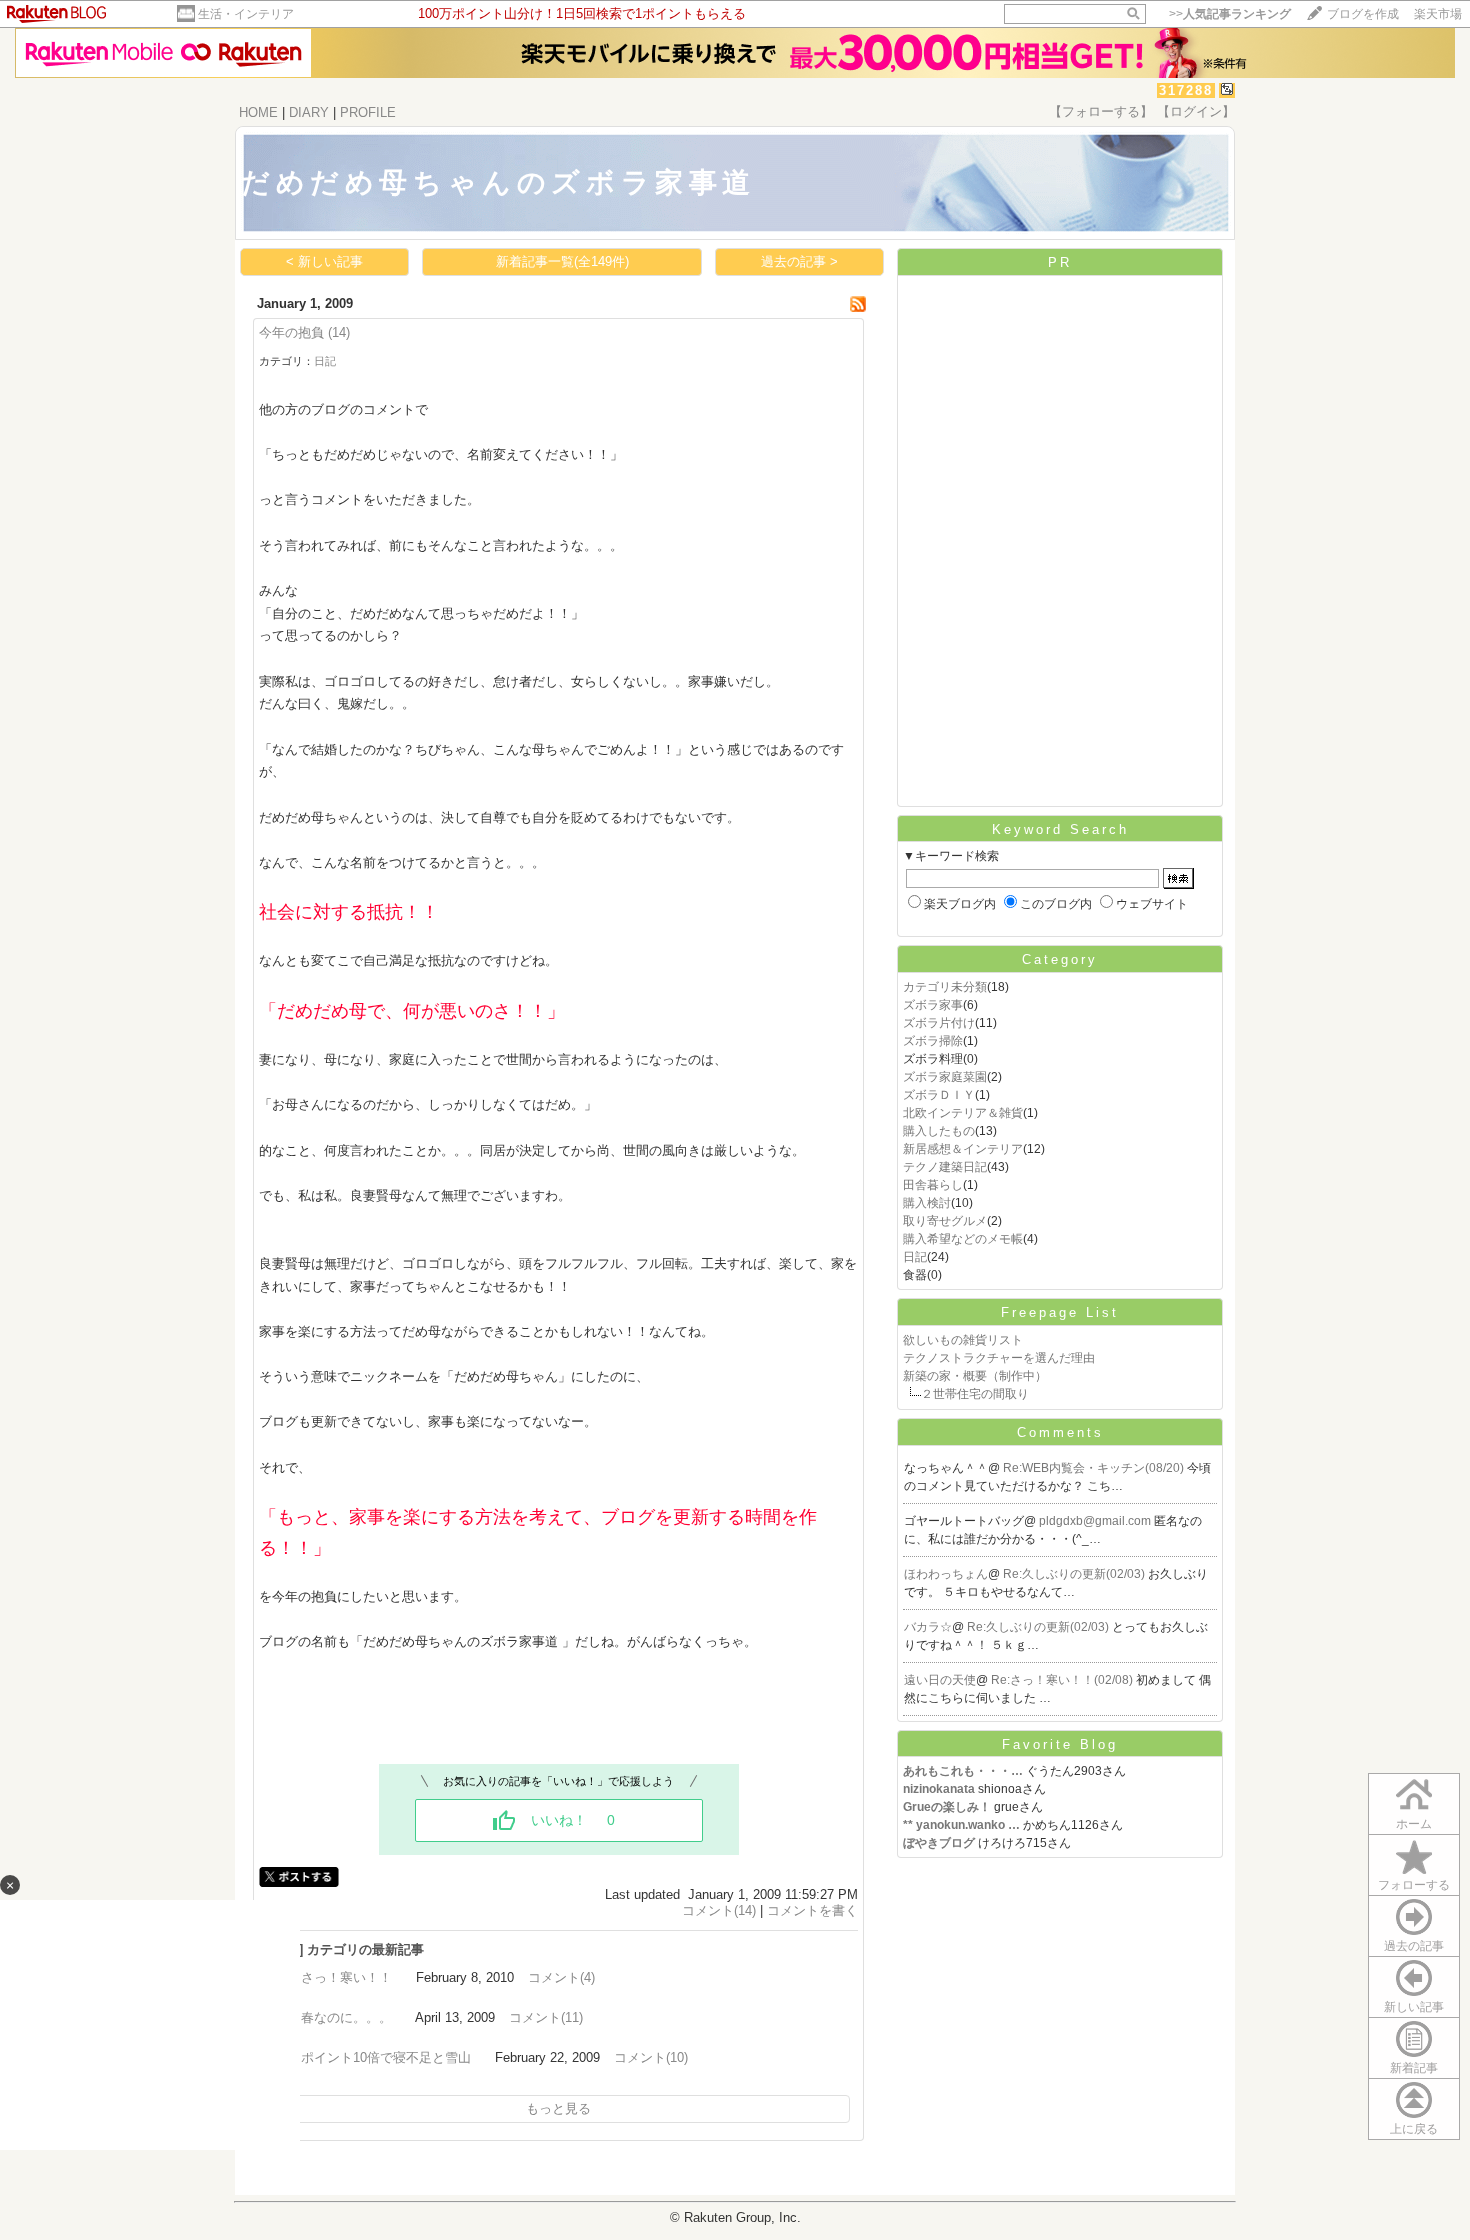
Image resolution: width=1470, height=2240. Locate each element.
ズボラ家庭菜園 (945, 1077)
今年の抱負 (291, 332)
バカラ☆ (928, 1627)
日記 (325, 361)
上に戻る (1414, 2129)
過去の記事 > (799, 261)
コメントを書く (812, 1910)
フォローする (1414, 1885)
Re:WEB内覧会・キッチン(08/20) (1095, 1468)
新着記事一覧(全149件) (562, 261)
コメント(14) (719, 1910)
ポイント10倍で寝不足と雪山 (386, 2057)
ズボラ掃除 (933, 1041)
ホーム (1414, 1824)
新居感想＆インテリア (963, 1149)
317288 (1186, 90)
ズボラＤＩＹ (939, 1095)
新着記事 (1414, 2068)
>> (1230, 14)
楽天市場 (1438, 14)
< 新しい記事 (324, 261)
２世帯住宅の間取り (975, 1394)
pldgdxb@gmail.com (1096, 1521)
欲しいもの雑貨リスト (963, 1340)
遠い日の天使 (940, 1680)
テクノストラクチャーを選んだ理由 (999, 1358)
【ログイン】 (1196, 111)
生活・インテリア (246, 14)
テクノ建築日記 (945, 1167)
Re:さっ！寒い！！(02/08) (1063, 1680)
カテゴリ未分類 (945, 987)
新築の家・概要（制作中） (975, 1376)
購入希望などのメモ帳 (963, 1239)
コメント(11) (546, 2017)
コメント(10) (651, 2057)
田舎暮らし (933, 1185)
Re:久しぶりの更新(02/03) (1075, 1574)
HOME (258, 112)
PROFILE (368, 112)
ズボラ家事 (933, 1005)
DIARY (309, 112)
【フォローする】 (1101, 111)
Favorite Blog (1060, 1744)
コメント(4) (561, 1977)
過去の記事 (1414, 1946)
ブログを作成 (1363, 14)
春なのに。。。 (346, 2017)
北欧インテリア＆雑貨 (963, 1113)
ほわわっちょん (946, 1574)
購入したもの (939, 1131)
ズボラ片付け (939, 1023)
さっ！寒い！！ (346, 1977)
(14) (339, 332)
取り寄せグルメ (945, 1221)
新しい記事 (1414, 2007)
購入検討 (927, 1203)
